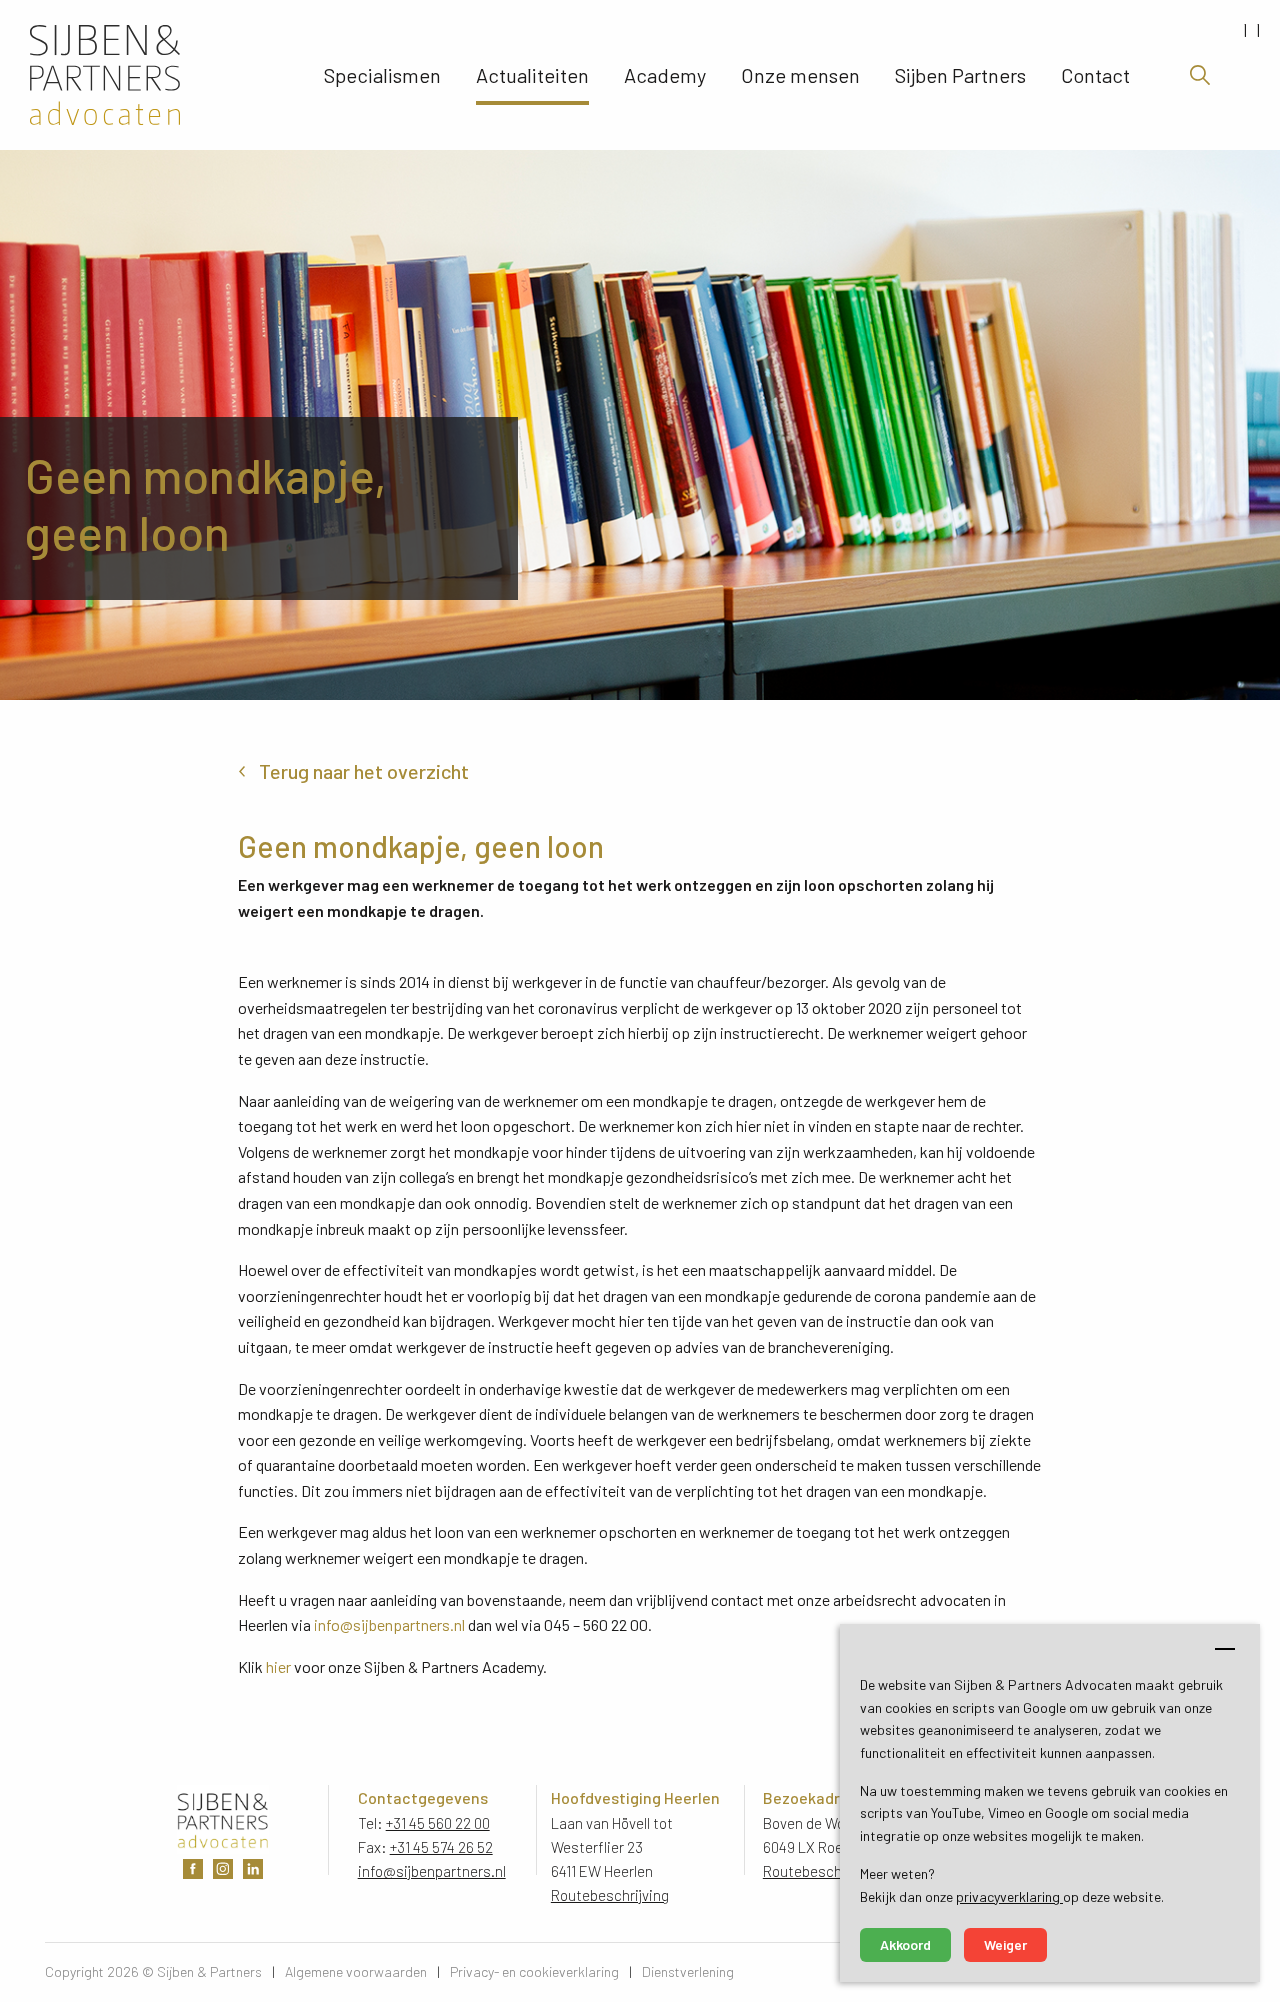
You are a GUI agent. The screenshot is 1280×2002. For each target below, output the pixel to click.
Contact (1095, 75)
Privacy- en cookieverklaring (534, 1971)
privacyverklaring (1009, 1896)
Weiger (1005, 1944)
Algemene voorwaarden (356, 1971)
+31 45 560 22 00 (438, 1823)
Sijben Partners (960, 75)
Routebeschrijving (610, 1895)
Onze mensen (800, 75)
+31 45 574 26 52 (441, 1847)
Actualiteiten (532, 75)
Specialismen (382, 75)
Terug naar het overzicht (364, 771)
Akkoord (905, 1944)
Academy (665, 75)
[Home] (159, 75)
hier (278, 1666)
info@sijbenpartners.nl (389, 1624)
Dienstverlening (688, 1971)
